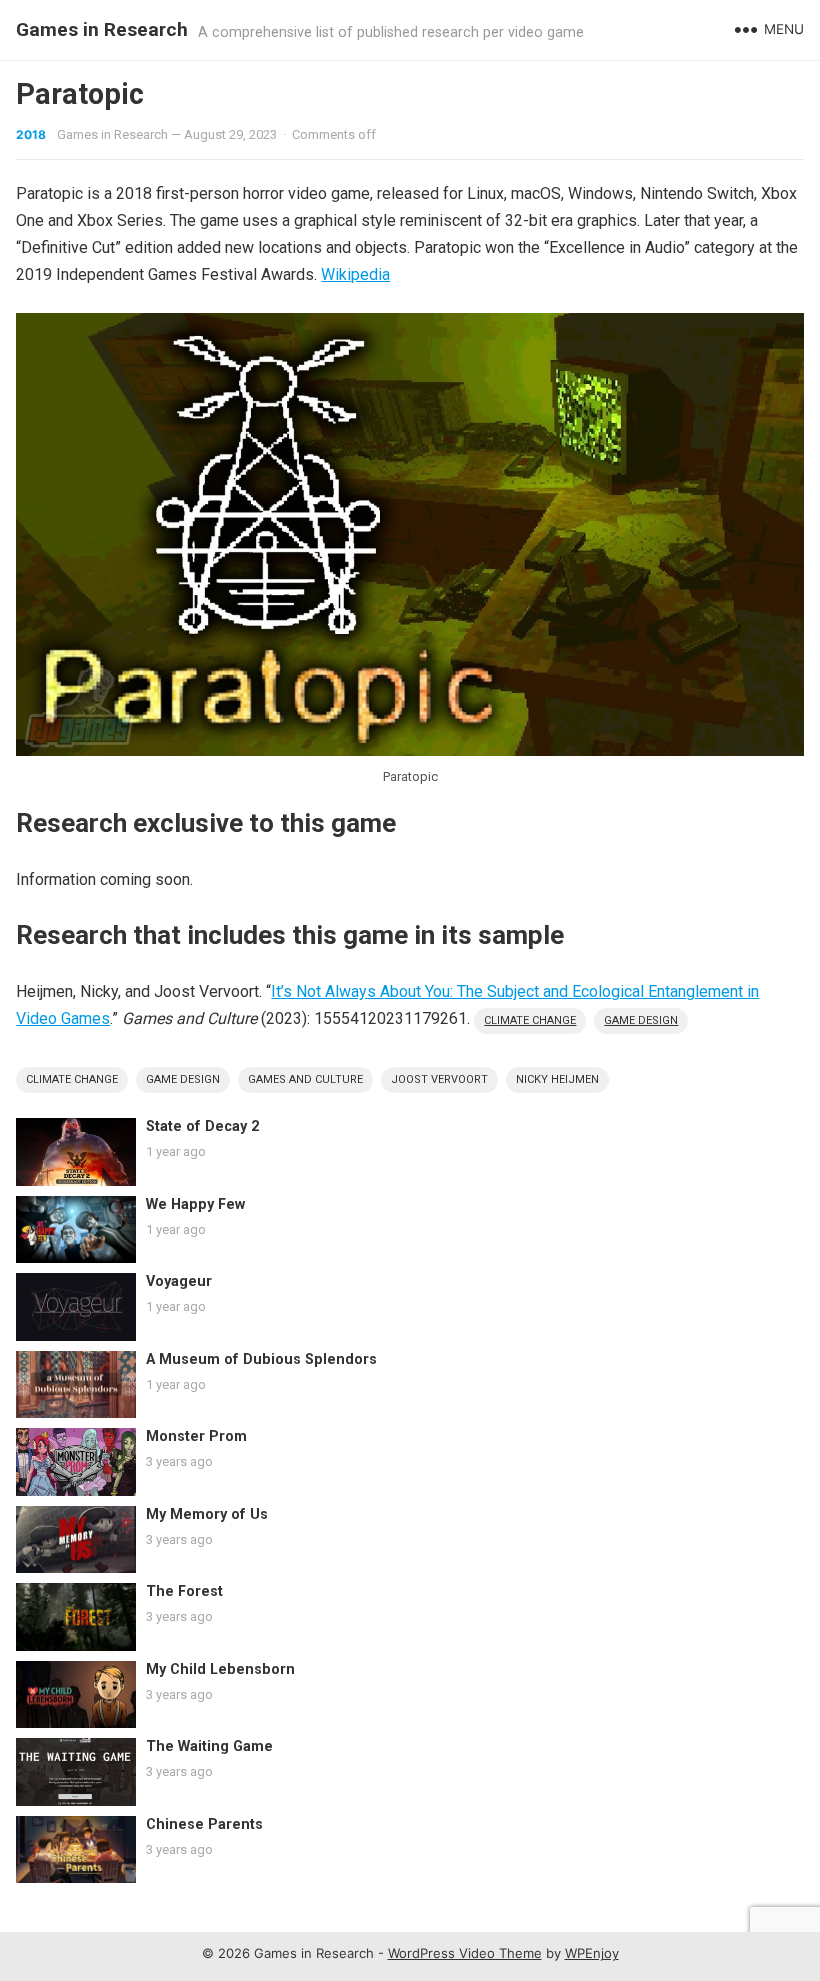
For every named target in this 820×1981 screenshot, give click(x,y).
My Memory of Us (207, 1514)
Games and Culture (305, 1079)
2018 (31, 134)
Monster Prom (196, 1436)
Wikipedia (355, 274)
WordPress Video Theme (465, 1953)
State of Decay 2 (202, 1126)
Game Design (641, 1020)
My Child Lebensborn (220, 1669)
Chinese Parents (204, 1824)
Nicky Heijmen (557, 1079)
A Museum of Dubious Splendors (261, 1359)
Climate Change (530, 1020)
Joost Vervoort (439, 1079)
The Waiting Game (209, 1746)
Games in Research (102, 29)
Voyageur (179, 1281)
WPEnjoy (592, 1953)
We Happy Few (195, 1204)
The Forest (184, 1591)
